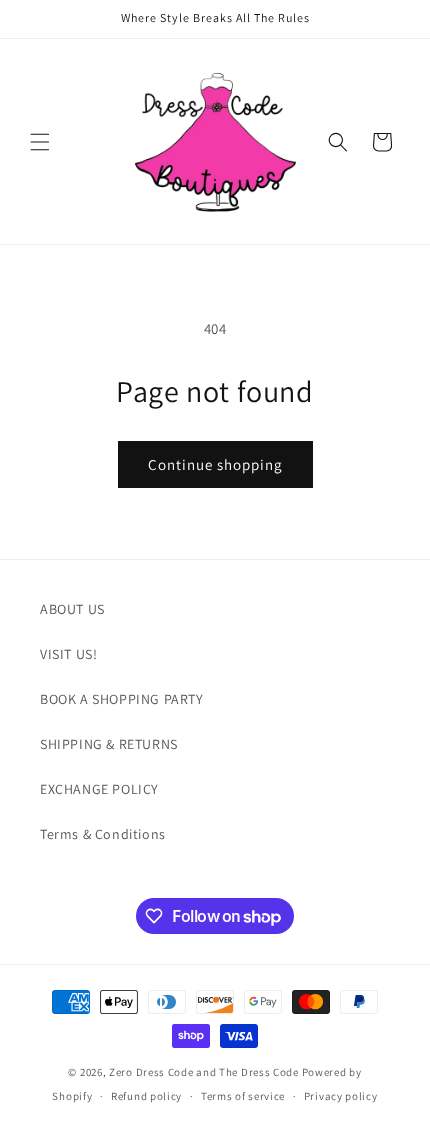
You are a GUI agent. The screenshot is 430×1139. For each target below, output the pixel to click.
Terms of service (243, 1096)
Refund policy (146, 1096)
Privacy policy (341, 1096)
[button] (40, 142)
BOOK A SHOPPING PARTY (122, 699)
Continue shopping (215, 464)
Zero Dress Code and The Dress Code (204, 1072)
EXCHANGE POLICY (99, 789)
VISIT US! (68, 654)
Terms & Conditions (103, 834)
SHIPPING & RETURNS (109, 744)
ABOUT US (72, 609)
